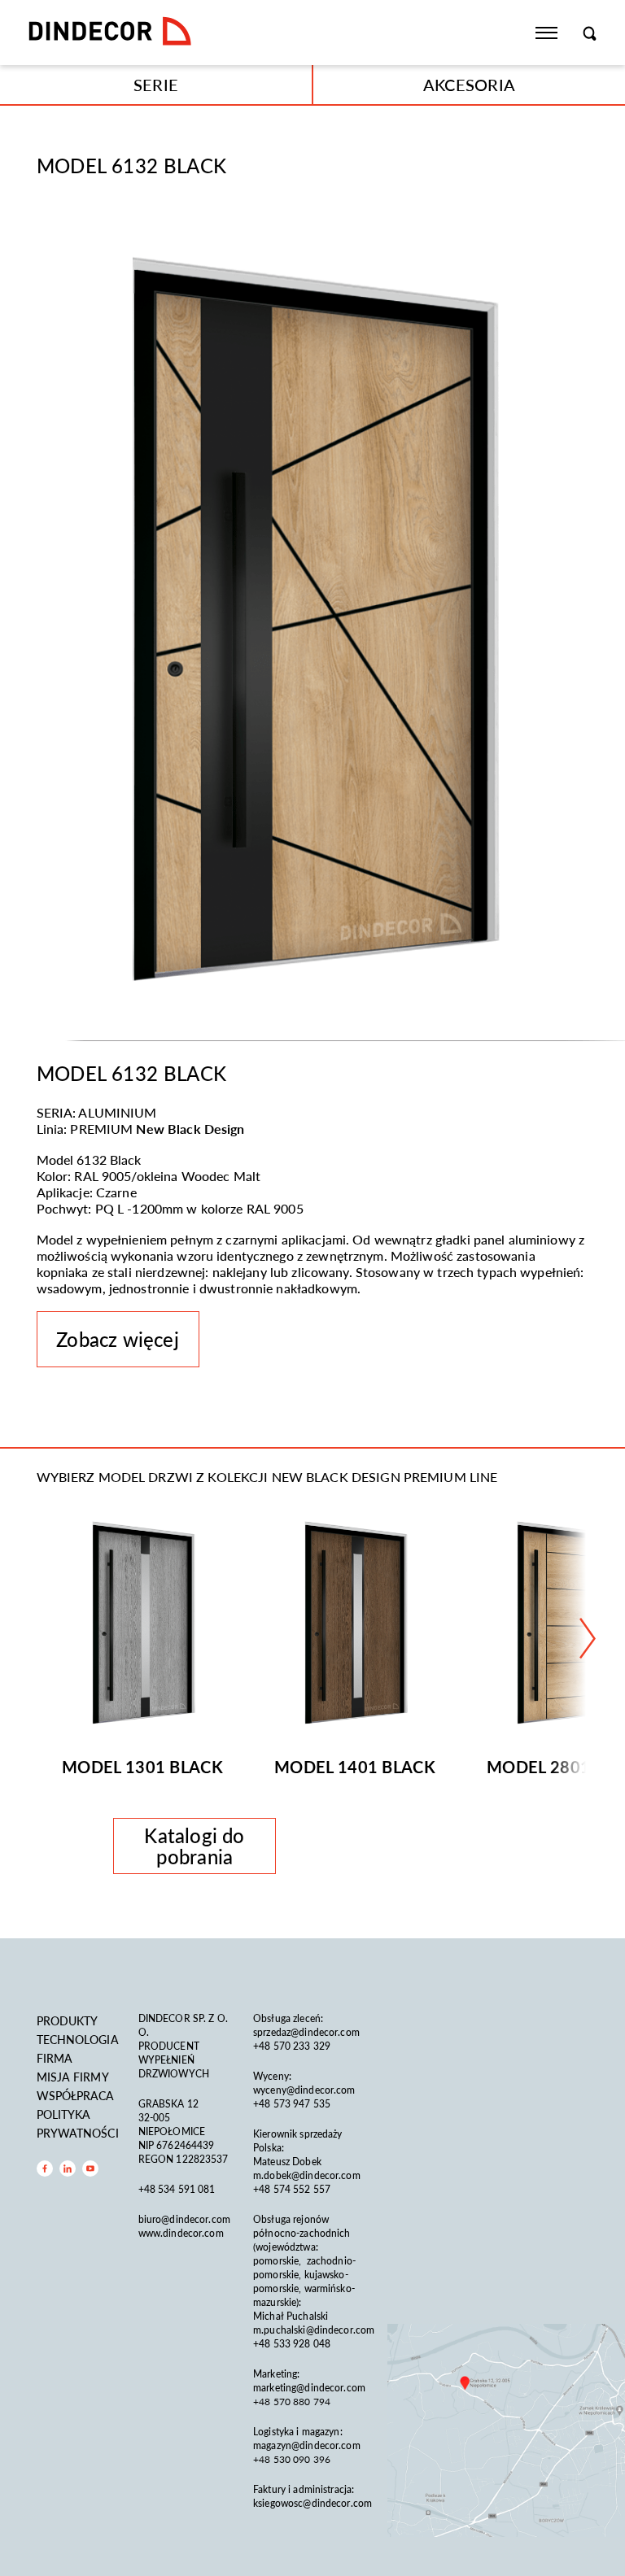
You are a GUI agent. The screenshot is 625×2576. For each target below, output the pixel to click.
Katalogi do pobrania (194, 1846)
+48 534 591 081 (178, 2189)
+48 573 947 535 (292, 2104)
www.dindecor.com (181, 2233)
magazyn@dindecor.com (307, 2445)
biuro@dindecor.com (184, 2219)
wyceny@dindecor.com (304, 2090)
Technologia (78, 2039)
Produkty (68, 2020)
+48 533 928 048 (292, 2344)
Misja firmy (73, 2077)
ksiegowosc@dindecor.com (312, 2503)
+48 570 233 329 (293, 2046)
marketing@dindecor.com (309, 2388)
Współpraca (76, 2095)
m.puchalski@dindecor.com (314, 2330)
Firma (55, 2058)
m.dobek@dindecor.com (307, 2175)
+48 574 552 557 (292, 2189)
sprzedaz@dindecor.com (306, 2032)
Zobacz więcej (117, 1339)
